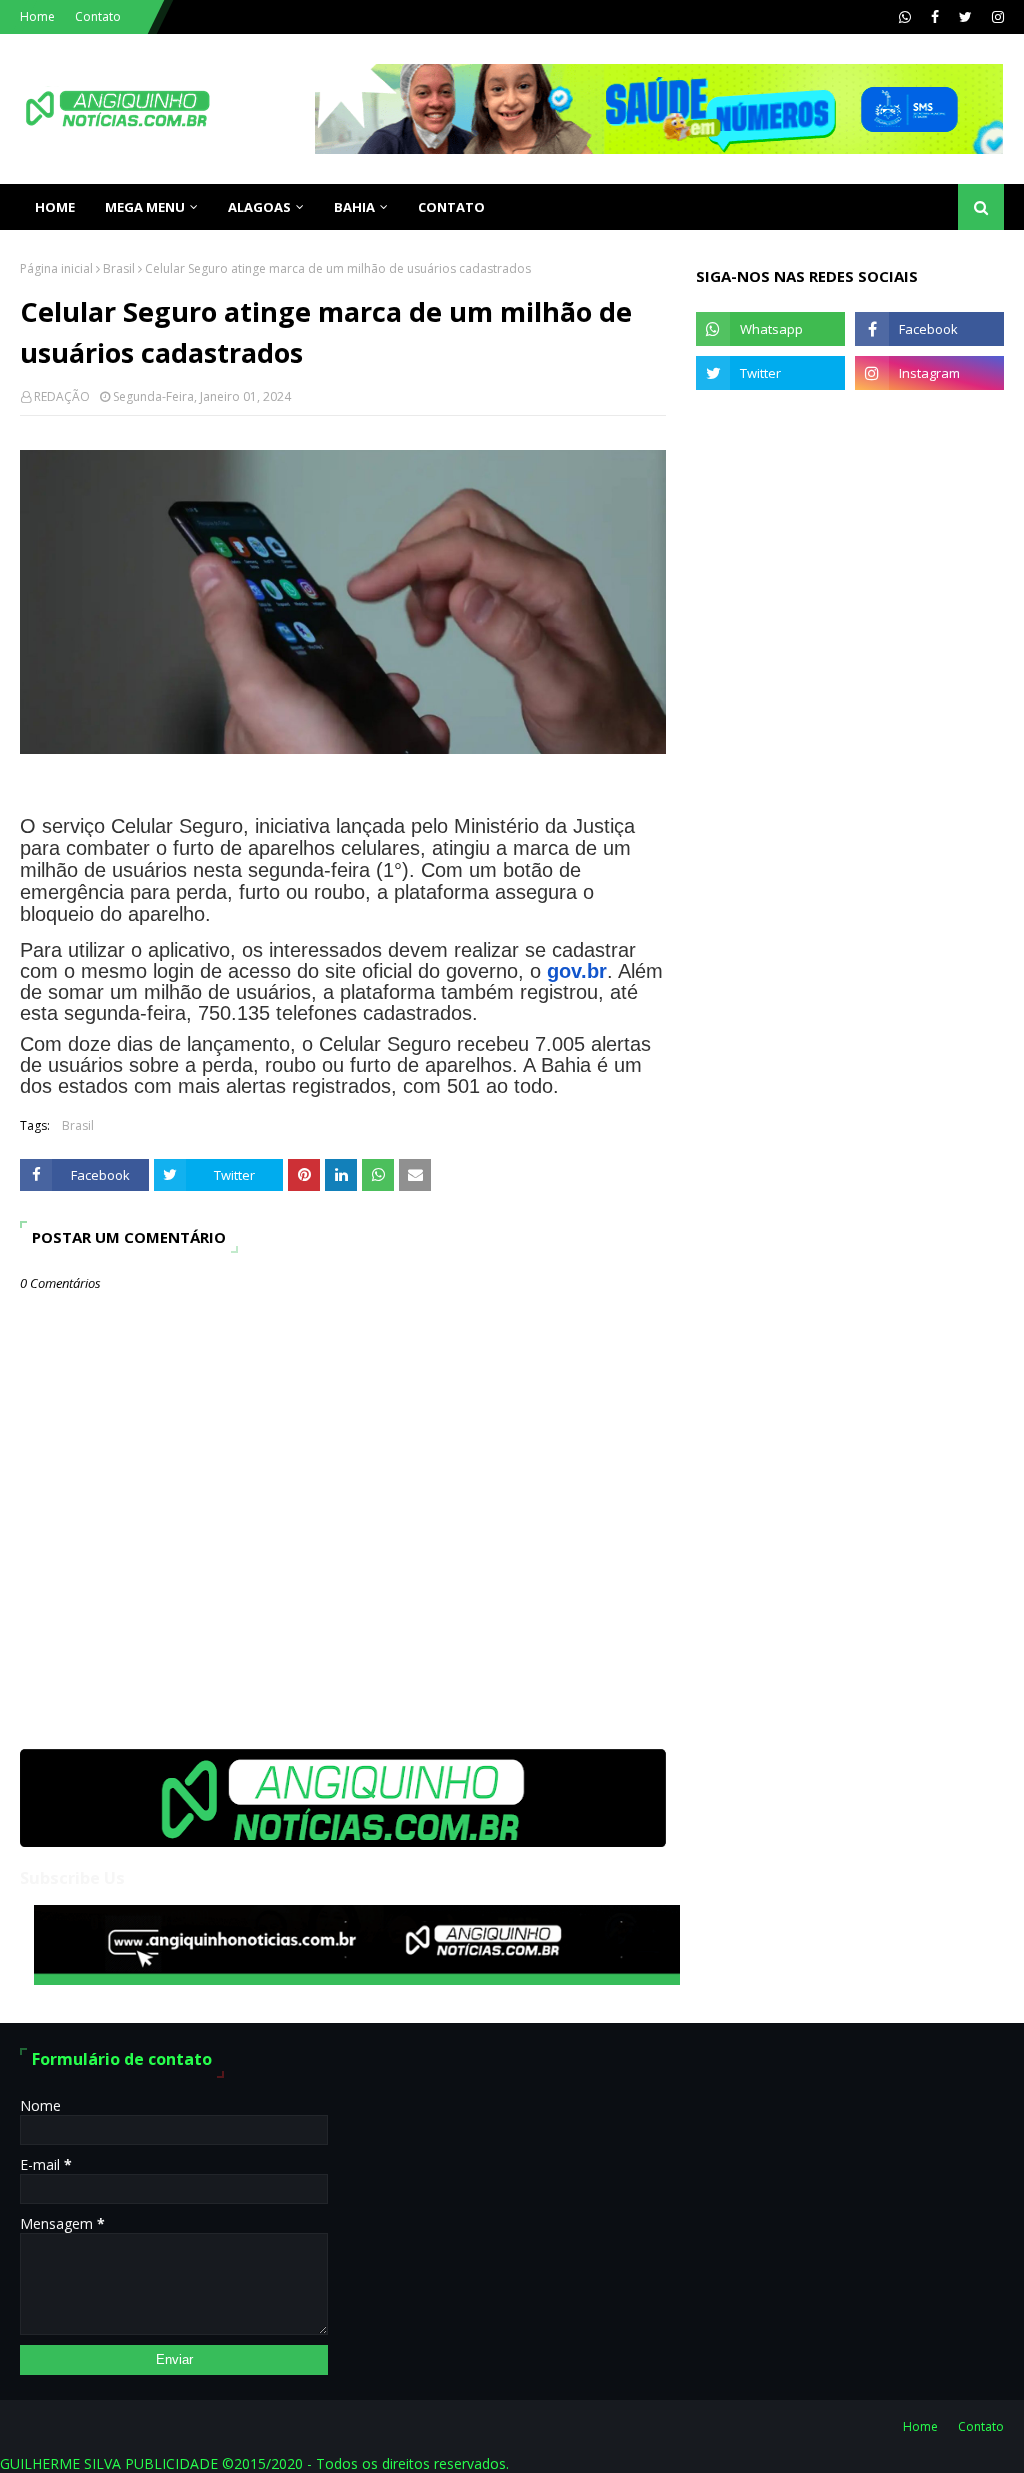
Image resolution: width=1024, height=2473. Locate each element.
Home (37, 16)
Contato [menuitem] (451, 207)
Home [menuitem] (55, 207)
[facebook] (935, 17)
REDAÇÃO (62, 396)
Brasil (119, 268)
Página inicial (56, 268)
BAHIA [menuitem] (354, 207)
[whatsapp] (905, 17)
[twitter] (965, 17)
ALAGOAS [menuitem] (259, 207)
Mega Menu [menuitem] (145, 207)
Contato (98, 16)
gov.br (577, 971)
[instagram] (995, 17)
